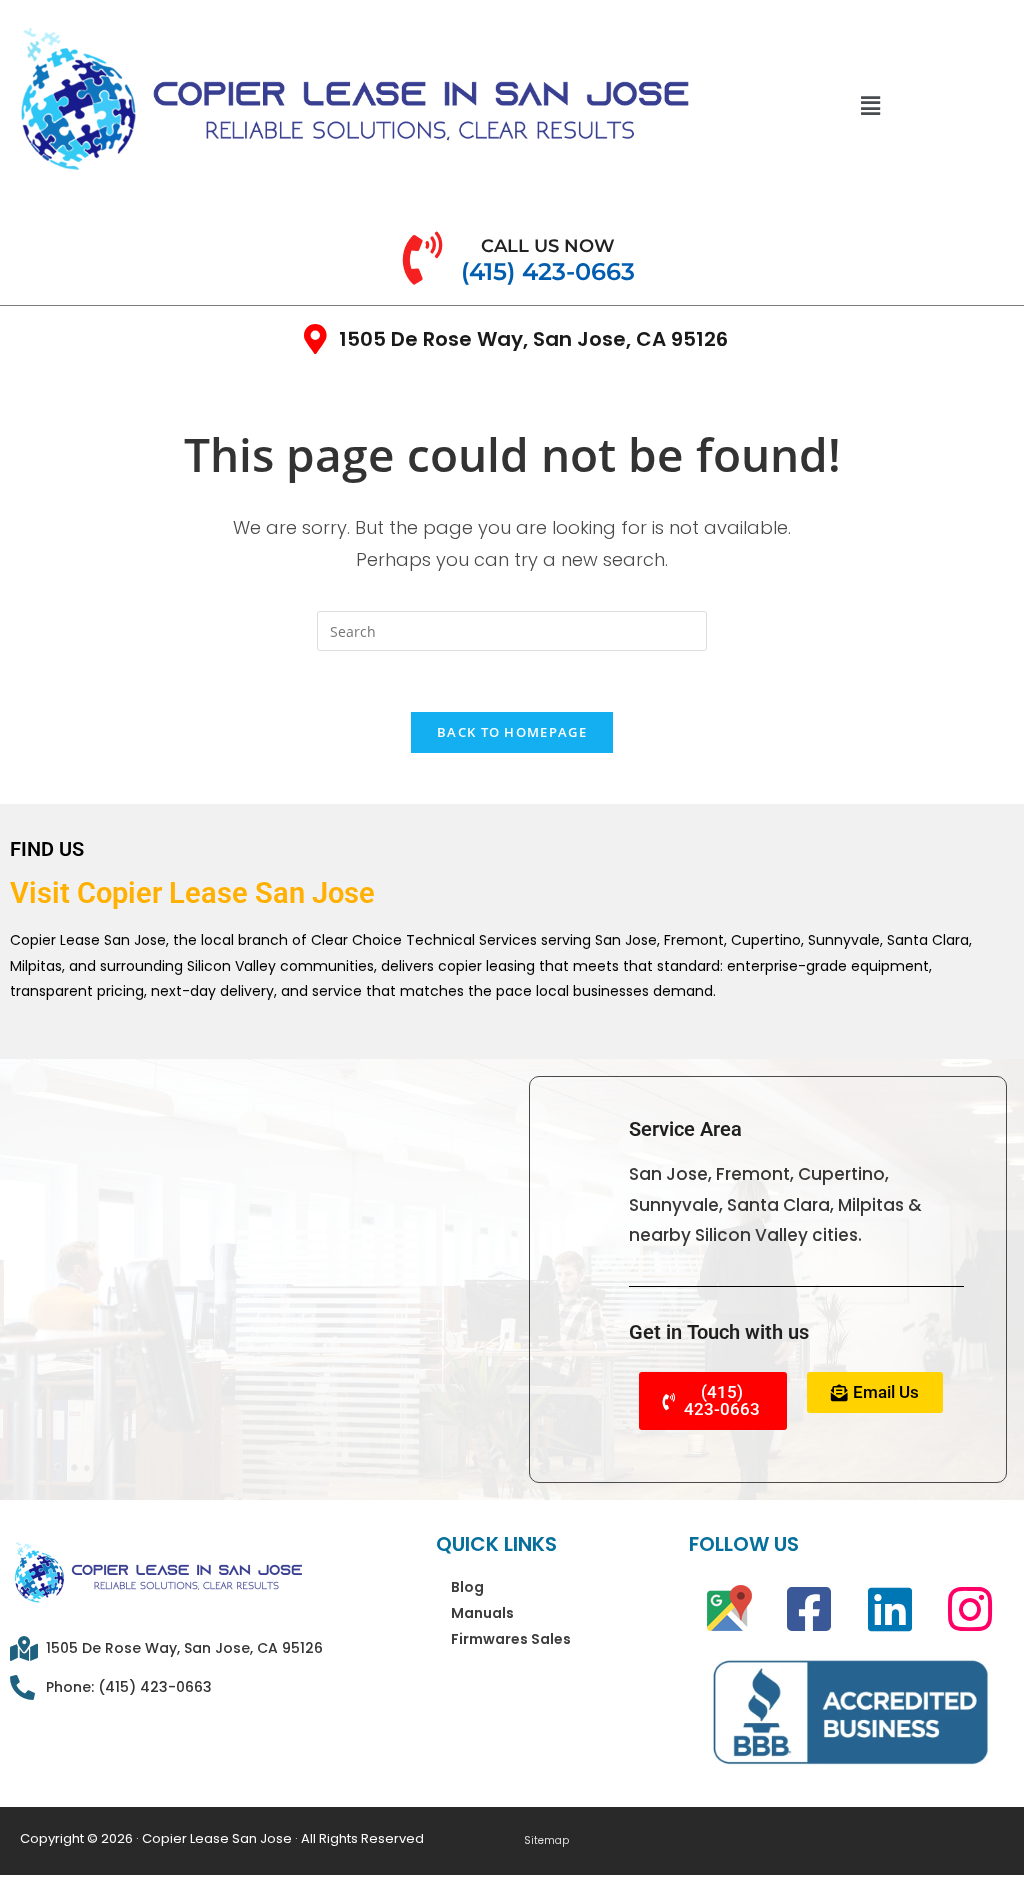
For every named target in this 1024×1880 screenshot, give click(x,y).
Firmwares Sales (511, 1639)
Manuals (482, 1613)
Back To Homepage (512, 732)
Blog (467, 1587)
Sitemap (546, 1841)
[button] (870, 105)
